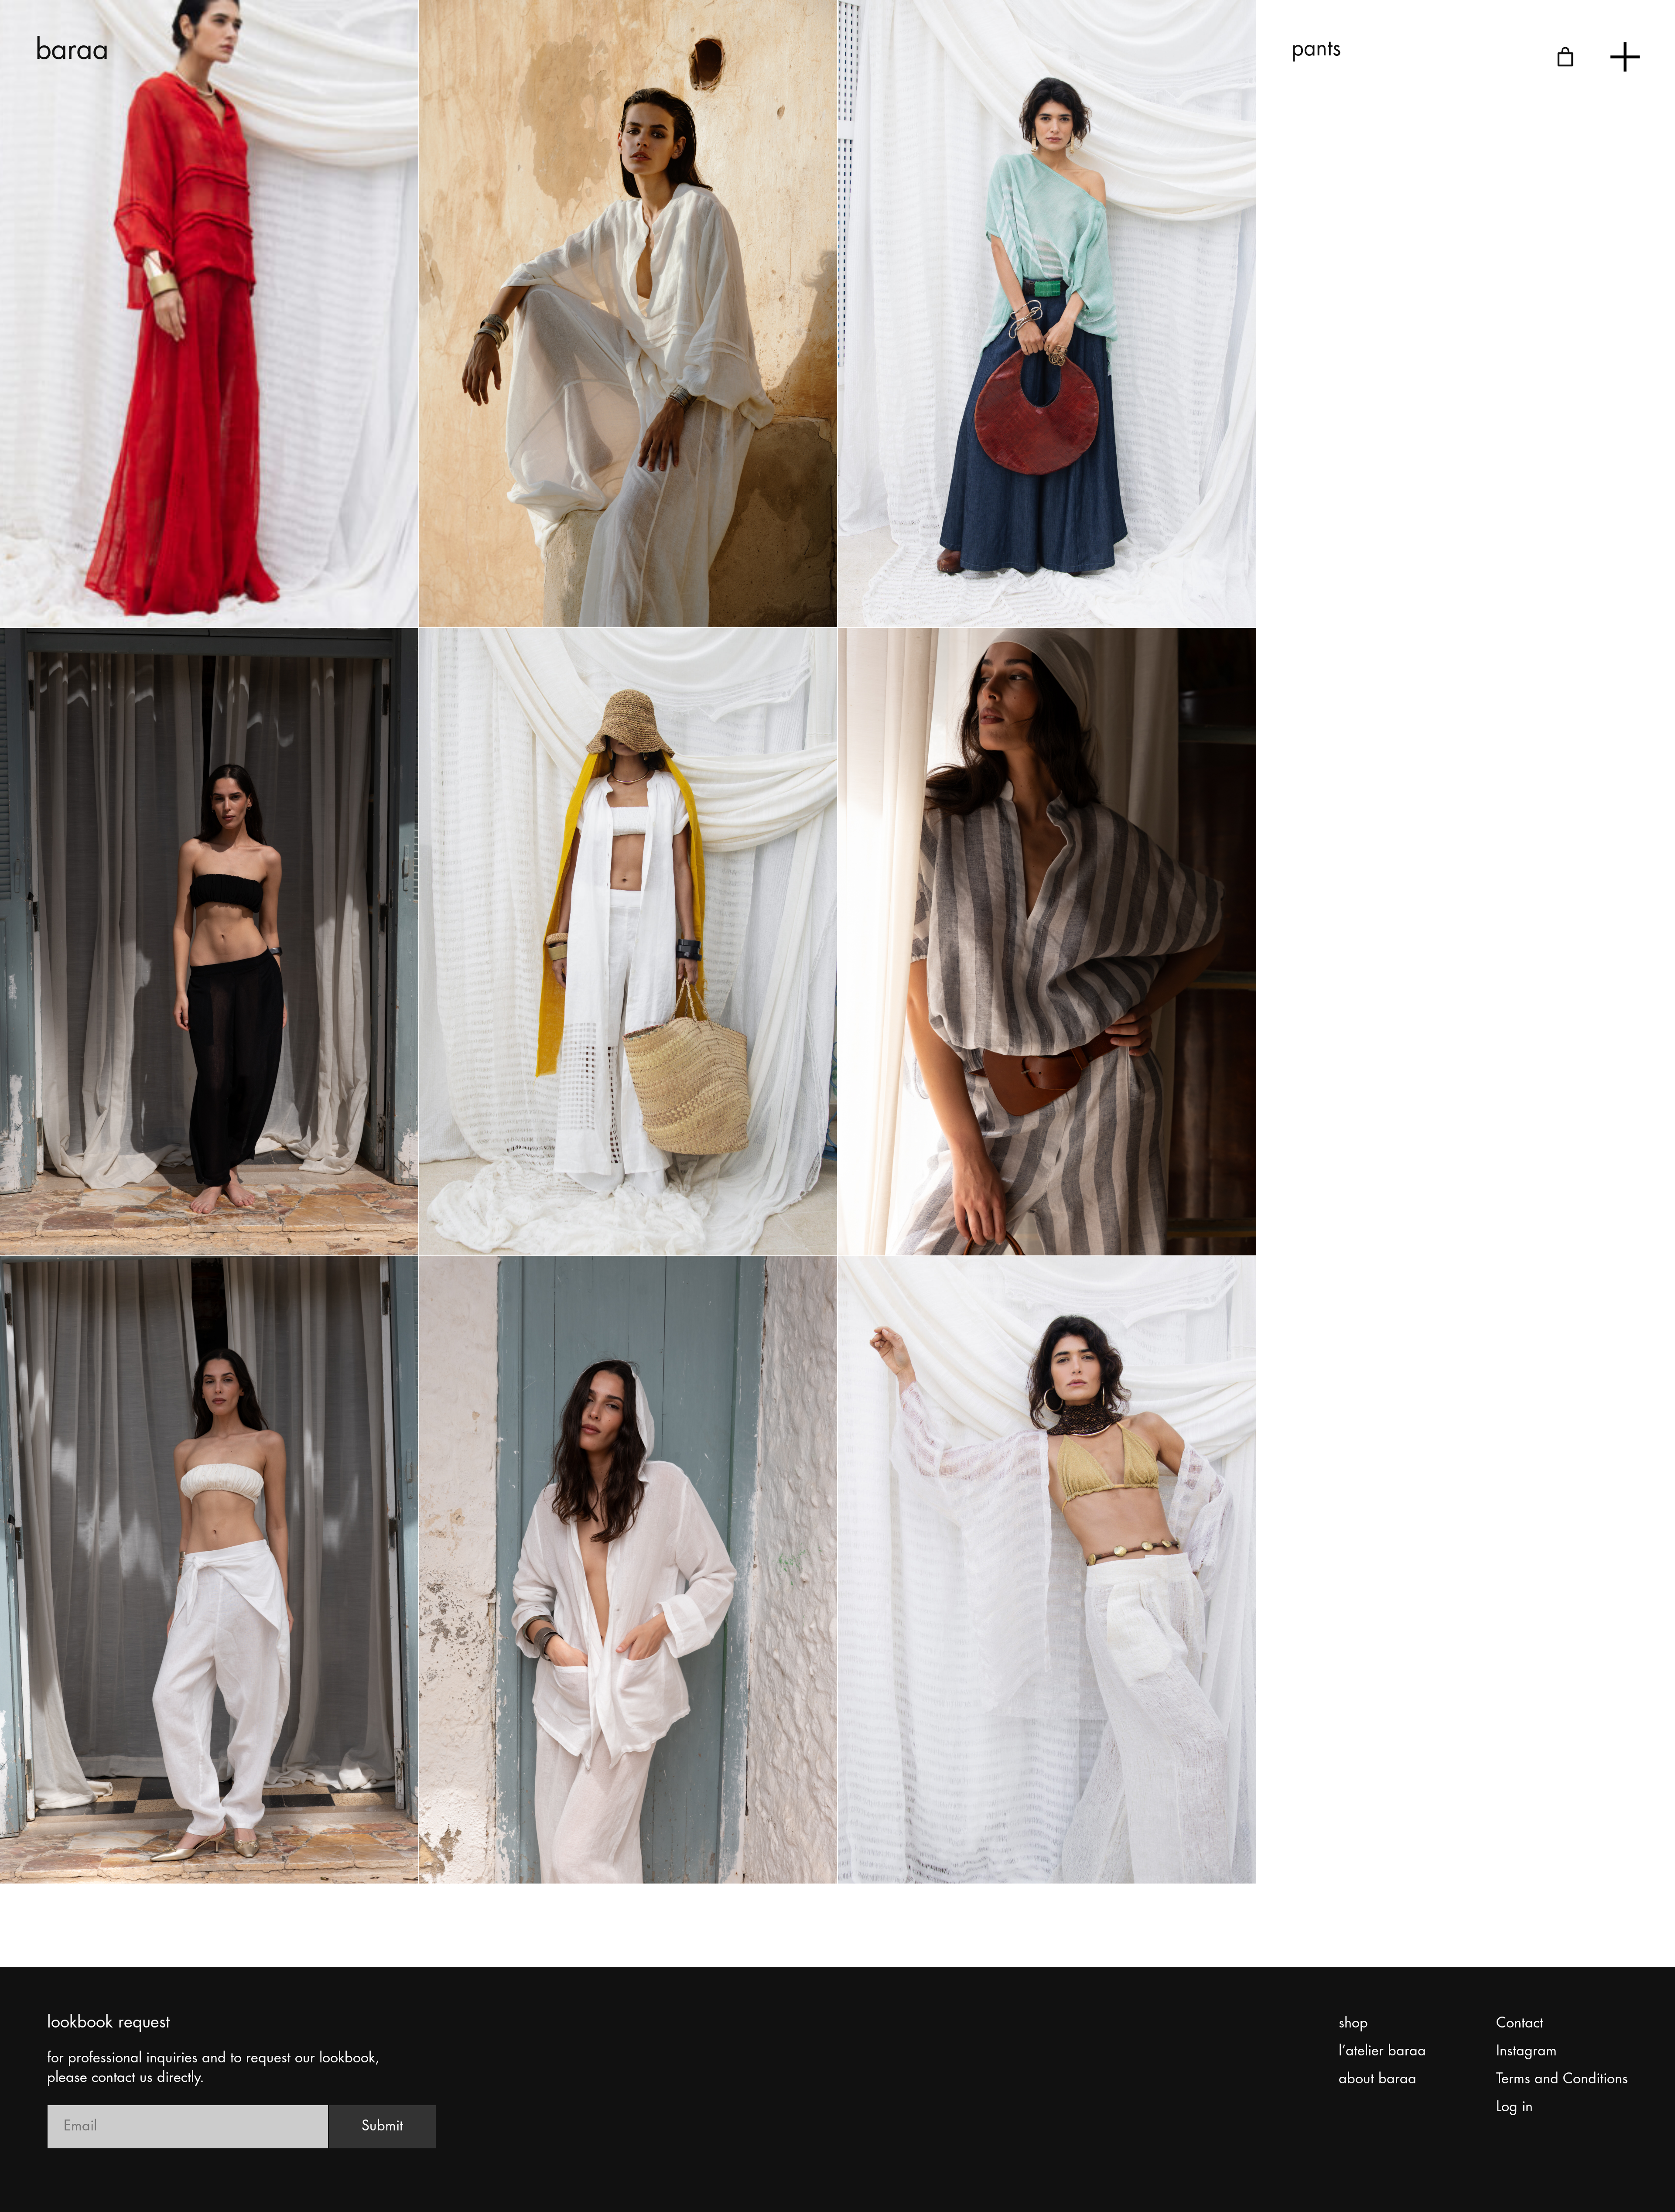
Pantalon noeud (72, 1850)
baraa (72, 51)
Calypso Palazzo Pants (512, 594)
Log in (1514, 2107)
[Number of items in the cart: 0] (1565, 57)
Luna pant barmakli (500, 1222)
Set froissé (472, 1850)
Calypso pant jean (916, 594)
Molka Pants (899, 1222)
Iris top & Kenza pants (91, 1222)
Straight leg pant (911, 1850)
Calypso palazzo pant (90, 594)
